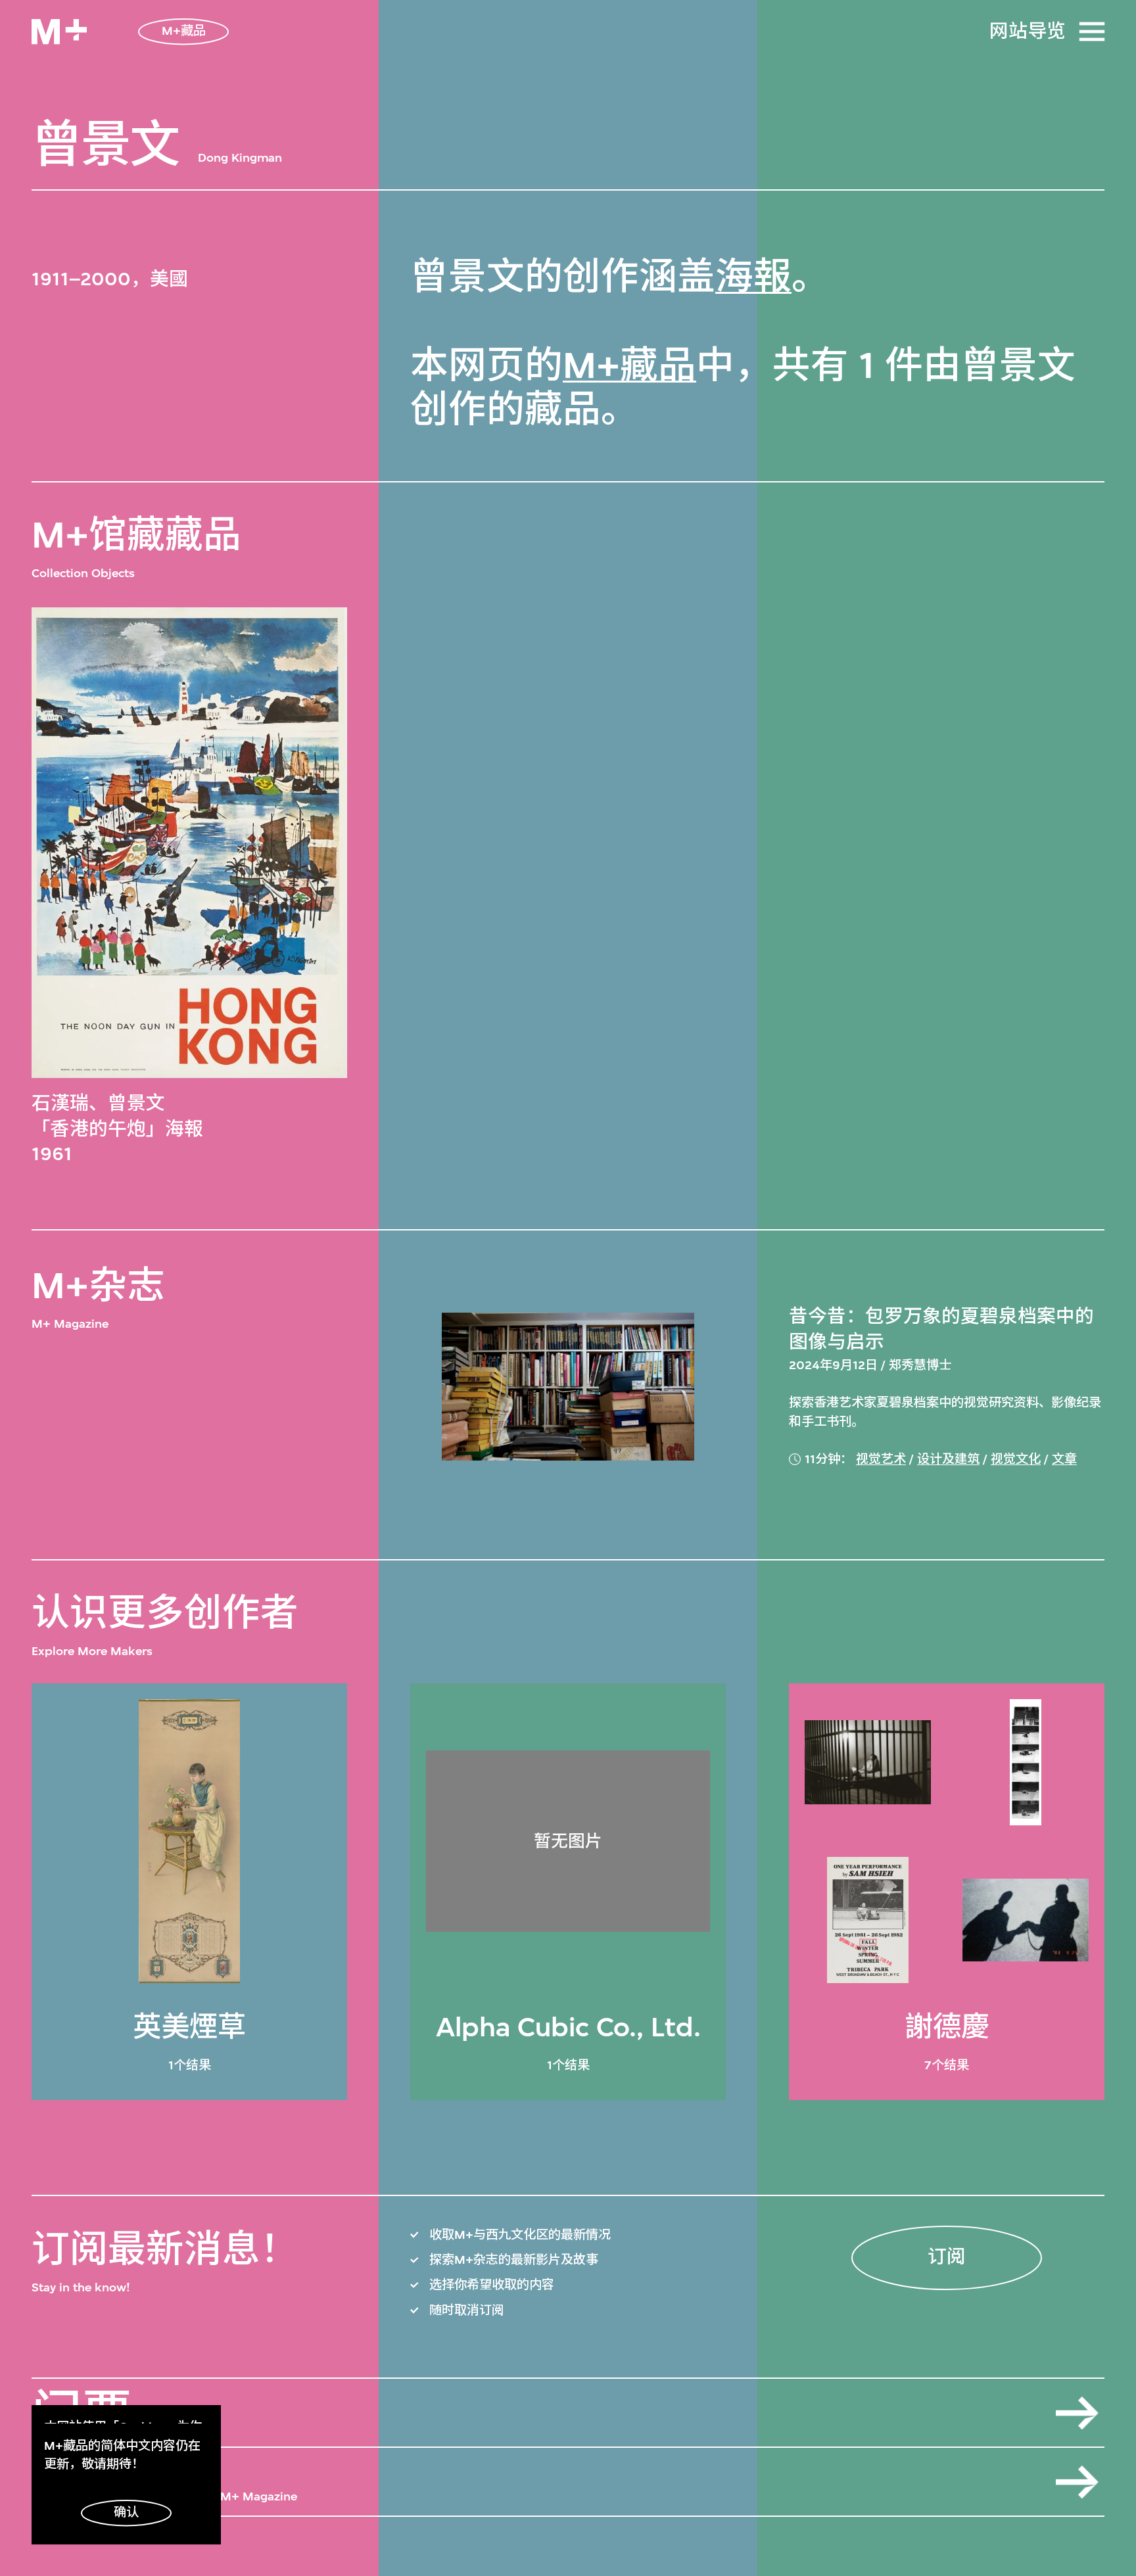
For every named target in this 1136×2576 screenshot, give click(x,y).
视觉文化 (1016, 1459)
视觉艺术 (881, 1459)
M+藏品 (629, 365)
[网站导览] (1092, 32)
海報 (753, 277)
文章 (1064, 1459)
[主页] (59, 32)
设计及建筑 (948, 1459)
